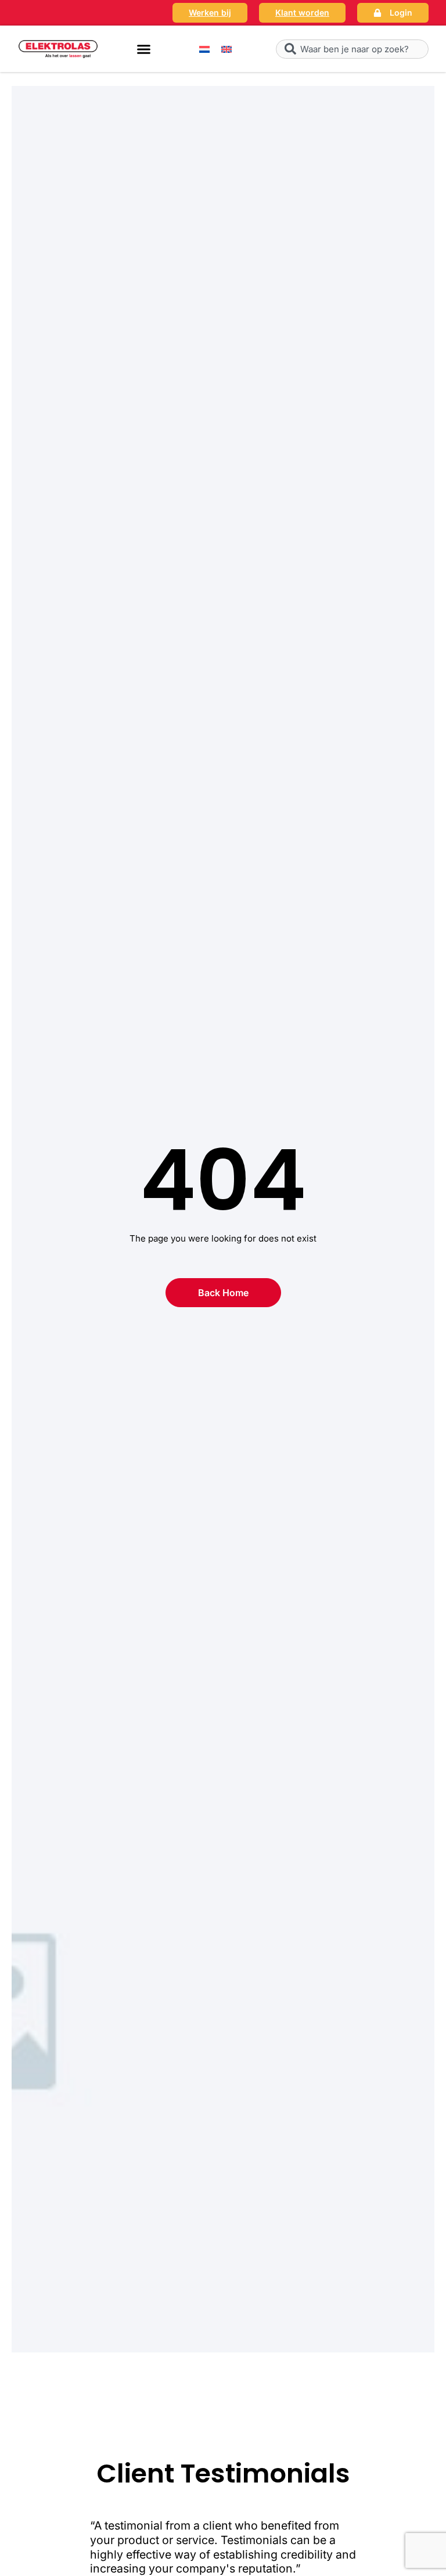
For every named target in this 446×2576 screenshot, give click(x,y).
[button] (144, 49)
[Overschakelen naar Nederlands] (204, 49)
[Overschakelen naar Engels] (226, 49)
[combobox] (352, 49)
